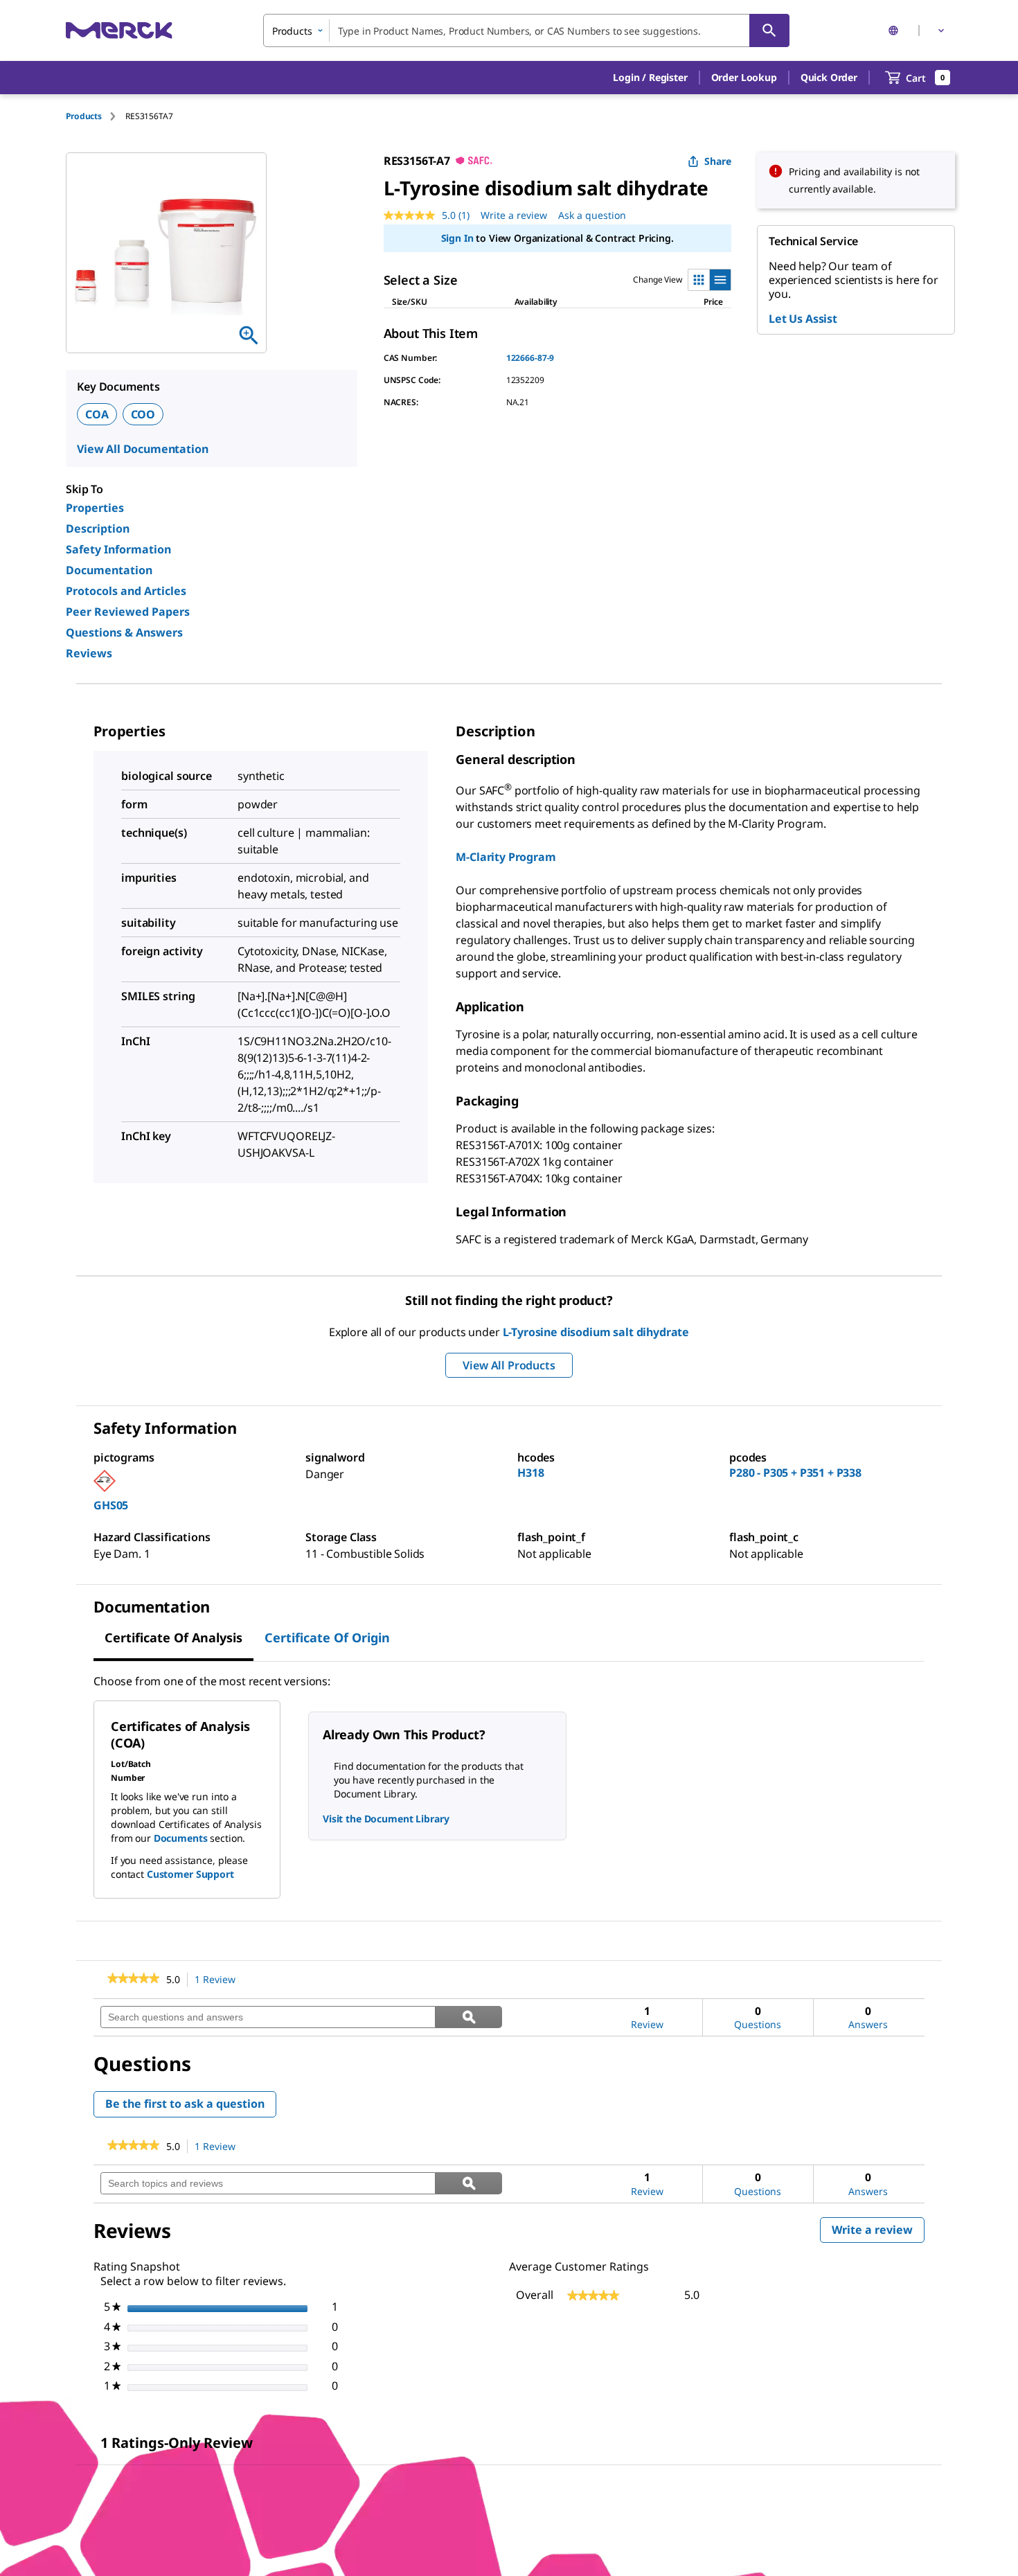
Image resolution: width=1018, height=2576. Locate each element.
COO (143, 414)
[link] (133, 1980)
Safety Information (118, 549)
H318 (530, 1473)
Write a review (514, 215)
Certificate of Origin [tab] (327, 1637)
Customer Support (190, 1874)
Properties (95, 508)
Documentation (109, 570)
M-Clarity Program (506, 857)
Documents (181, 1838)
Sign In (457, 238)
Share (718, 161)
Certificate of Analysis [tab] (173, 1637)
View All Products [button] (509, 1365)
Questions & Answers (124, 632)
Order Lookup (744, 77)
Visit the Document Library (386, 1819)
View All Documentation (142, 449)
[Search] (769, 30)
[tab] (96, 116)
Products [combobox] (292, 31)
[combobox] (526, 30)
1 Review (219, 1980)
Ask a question (592, 215)
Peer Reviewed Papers (128, 612)
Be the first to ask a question (185, 2104)
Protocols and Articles (126, 591)
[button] (650, 78)
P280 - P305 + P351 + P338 (795, 1473)
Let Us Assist (803, 319)
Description (98, 528)
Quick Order (829, 77)
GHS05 (111, 1505)
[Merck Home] (119, 30)
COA (97, 414)
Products (84, 116)
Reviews (89, 653)
